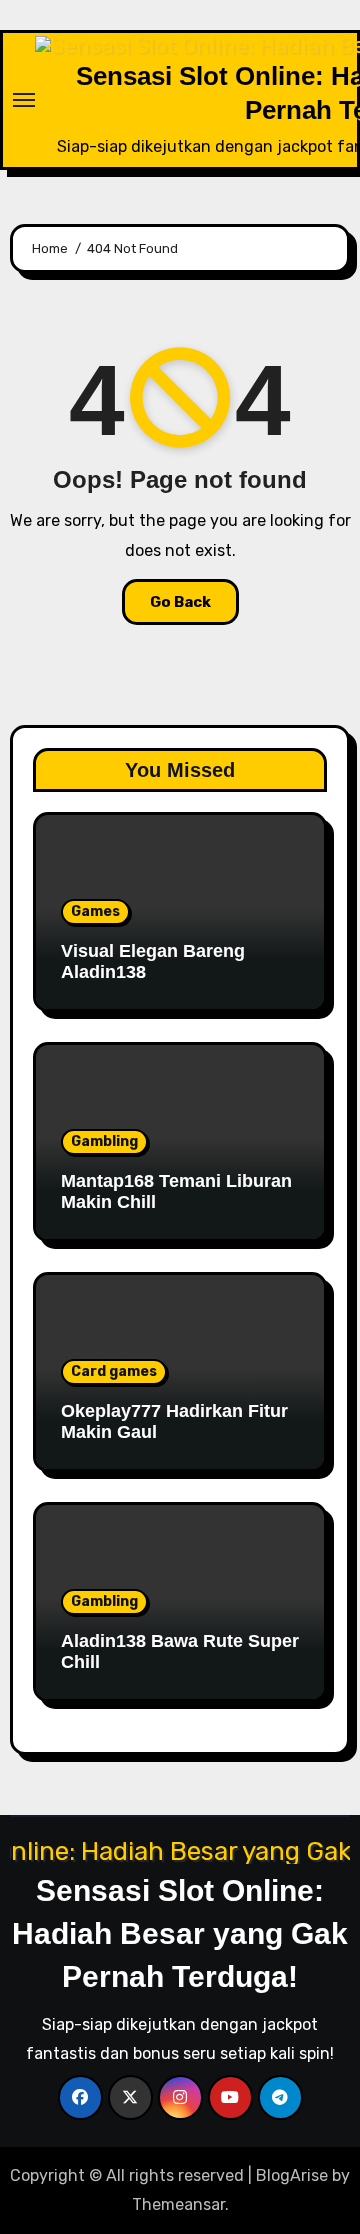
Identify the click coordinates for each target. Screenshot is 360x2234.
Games (95, 911)
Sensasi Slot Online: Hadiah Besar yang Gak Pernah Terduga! (180, 1933)
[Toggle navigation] (24, 100)
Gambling (104, 1141)
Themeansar (178, 2204)
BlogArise (292, 2175)
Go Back (180, 602)
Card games (114, 1371)
